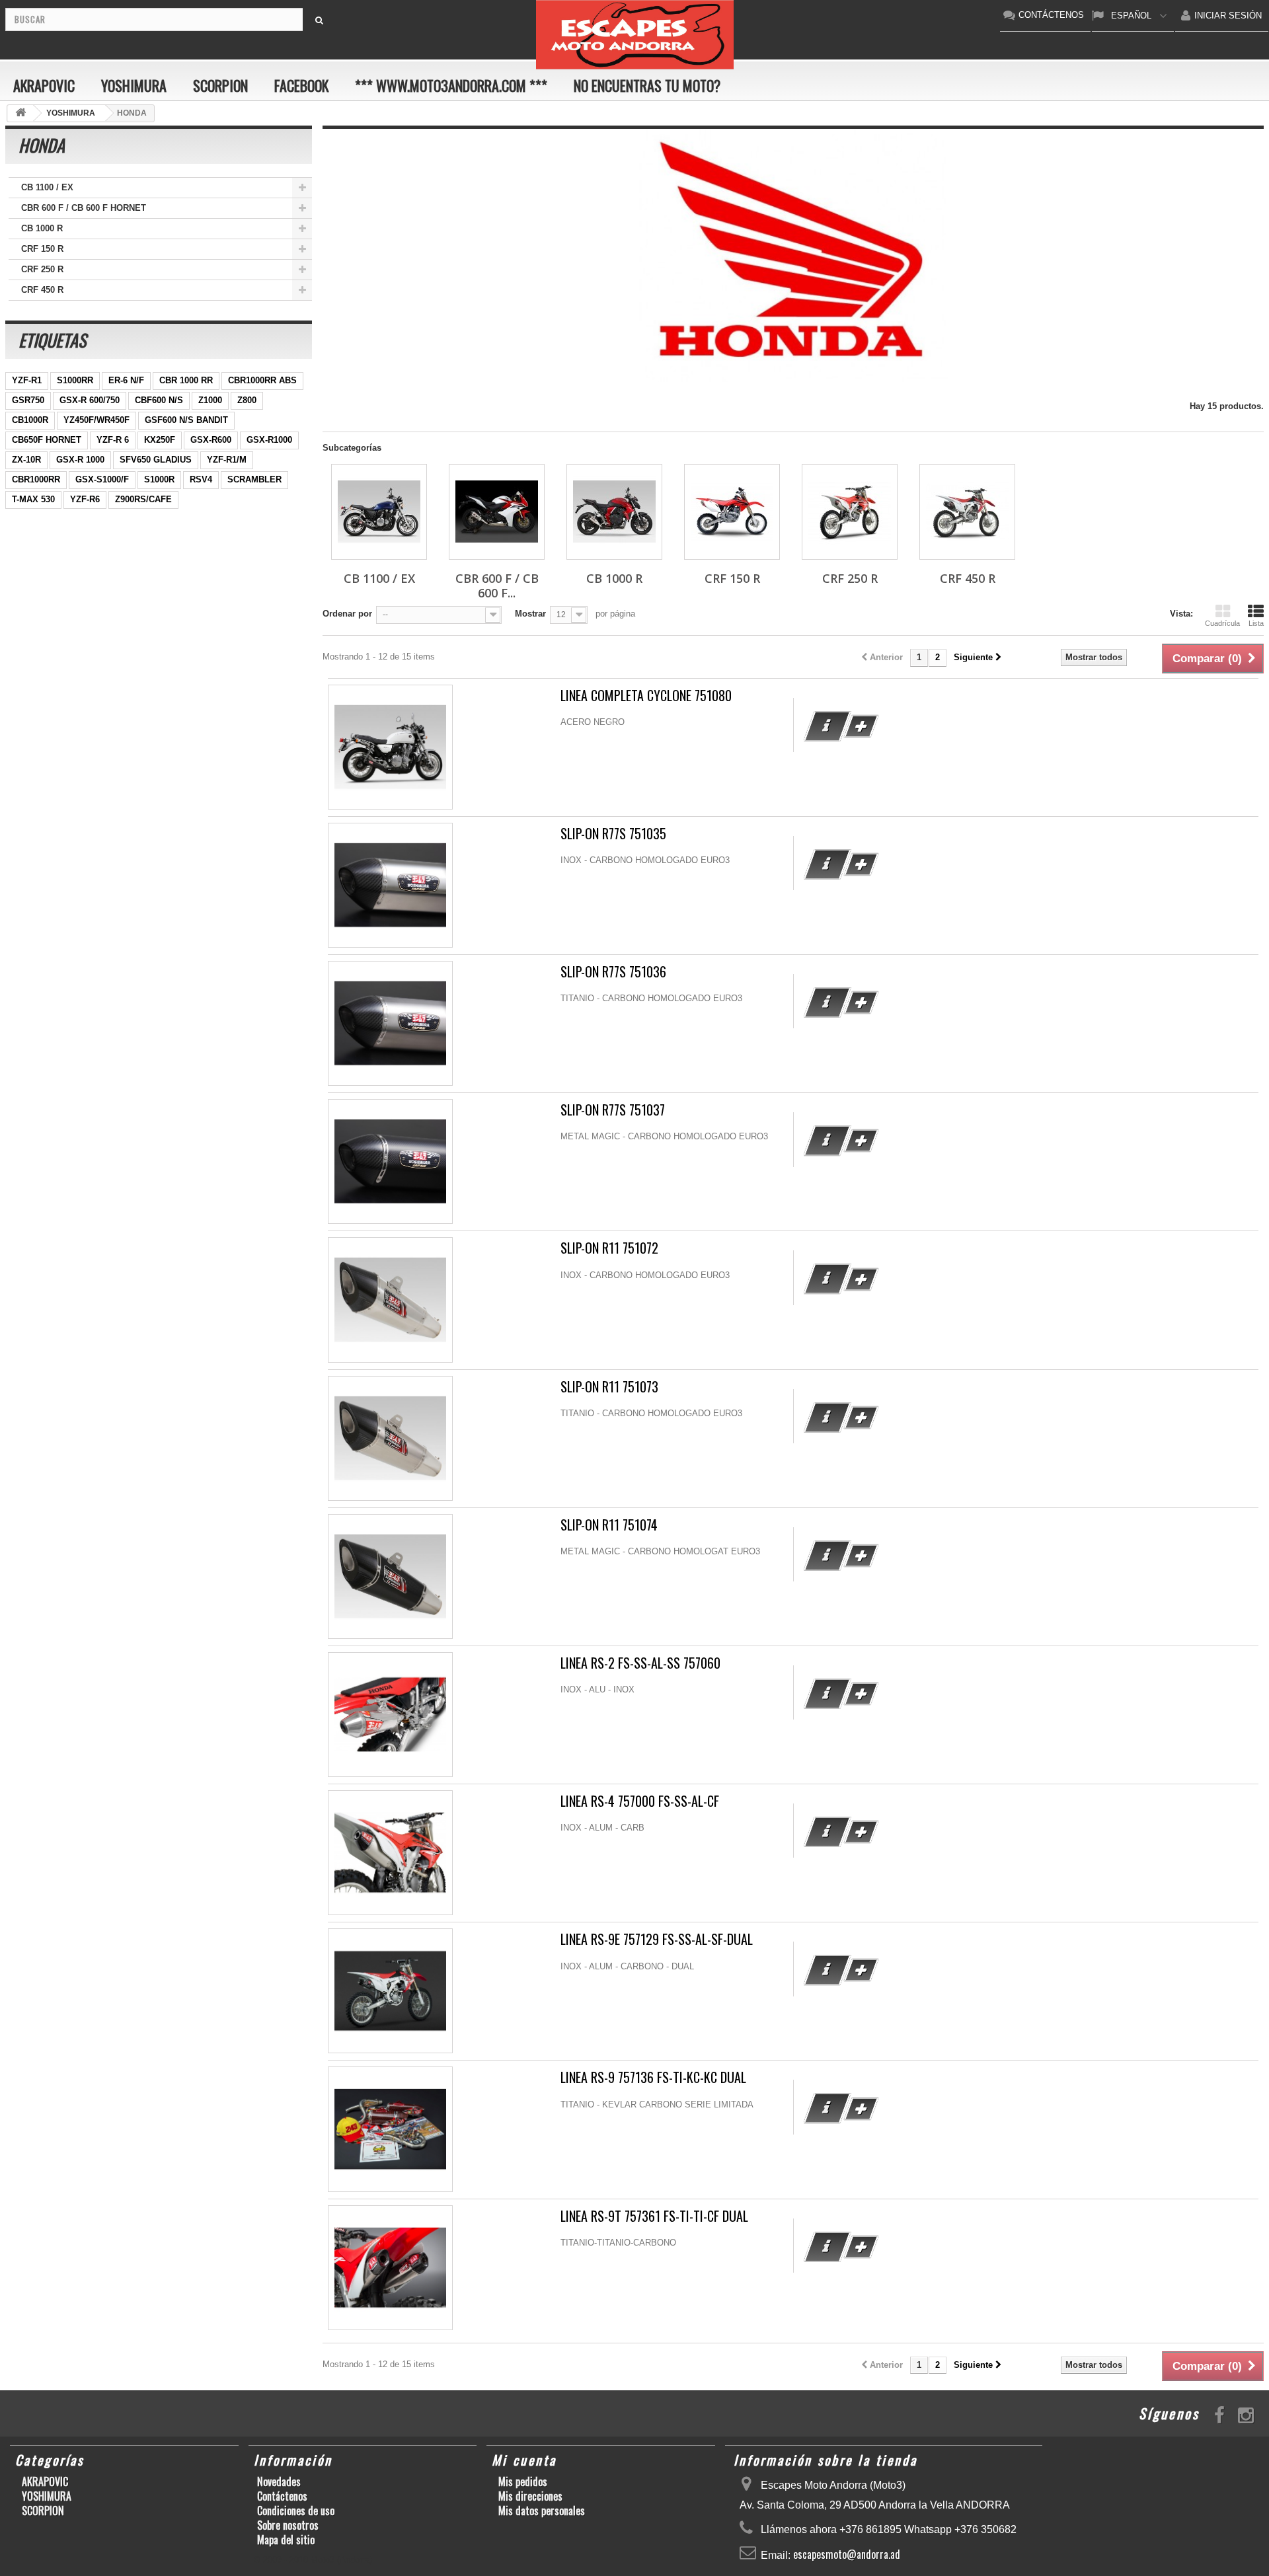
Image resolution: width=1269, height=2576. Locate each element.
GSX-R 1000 (80, 460)
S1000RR (75, 380)
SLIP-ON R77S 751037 (613, 1110)
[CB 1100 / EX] (379, 512)
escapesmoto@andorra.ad (847, 2554)
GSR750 (28, 400)
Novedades (279, 2481)
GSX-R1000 (269, 440)
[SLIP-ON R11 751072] (390, 1300)
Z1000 (210, 400)
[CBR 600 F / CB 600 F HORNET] (497, 512)
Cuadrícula (1222, 623)
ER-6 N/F (126, 380)
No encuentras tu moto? (647, 85)
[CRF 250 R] (850, 512)
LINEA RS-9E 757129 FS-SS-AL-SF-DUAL (657, 1939)
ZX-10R (26, 460)
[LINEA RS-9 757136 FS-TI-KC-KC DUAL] (390, 2129)
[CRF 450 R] (967, 512)
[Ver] (827, 726)
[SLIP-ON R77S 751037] (390, 1161)
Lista (1256, 623)
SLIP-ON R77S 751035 (613, 834)
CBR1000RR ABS (262, 380)
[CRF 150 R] (732, 512)
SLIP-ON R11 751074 (609, 1525)
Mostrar (530, 614)
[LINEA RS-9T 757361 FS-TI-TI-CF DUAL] (390, 2268)
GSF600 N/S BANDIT (186, 420)
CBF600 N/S (159, 400)
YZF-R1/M (227, 460)
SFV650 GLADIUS (156, 460)
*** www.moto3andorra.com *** (451, 85)
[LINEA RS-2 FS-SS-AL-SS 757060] (390, 1715)
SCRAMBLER (254, 479)
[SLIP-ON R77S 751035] (390, 885)
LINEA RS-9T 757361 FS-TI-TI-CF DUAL (654, 2216)
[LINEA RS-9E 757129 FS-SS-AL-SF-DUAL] (390, 1991)
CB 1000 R (42, 228)
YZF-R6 (85, 499)
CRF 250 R (42, 269)
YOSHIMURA (134, 85)
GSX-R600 (211, 440)
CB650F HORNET (47, 440)
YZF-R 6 (113, 440)
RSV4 (201, 479)
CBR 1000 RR (186, 380)
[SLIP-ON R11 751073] (390, 1438)
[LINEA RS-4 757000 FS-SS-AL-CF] (390, 1853)
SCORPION (220, 85)
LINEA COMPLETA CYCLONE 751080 (646, 696)
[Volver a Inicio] (20, 113)
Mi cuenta (524, 2460)
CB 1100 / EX (47, 187)
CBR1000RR (36, 479)
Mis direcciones (530, 2496)
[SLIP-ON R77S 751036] (390, 1023)
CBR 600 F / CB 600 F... (497, 586)
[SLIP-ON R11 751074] (390, 1576)
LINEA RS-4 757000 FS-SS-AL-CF (640, 1801)
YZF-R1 (27, 380)
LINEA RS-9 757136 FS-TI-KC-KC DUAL (653, 2077)
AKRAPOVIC (44, 85)
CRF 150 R (42, 249)
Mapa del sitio (286, 2540)
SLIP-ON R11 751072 (609, 1248)
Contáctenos (282, 2496)
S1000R (159, 479)
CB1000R (30, 420)
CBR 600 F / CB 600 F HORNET (84, 208)
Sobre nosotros (288, 2525)
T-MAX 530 (33, 499)
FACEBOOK (301, 85)
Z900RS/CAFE (143, 499)
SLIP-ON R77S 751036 (613, 972)
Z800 (247, 400)
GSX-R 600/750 (90, 400)
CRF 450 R (42, 290)
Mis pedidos (523, 2481)
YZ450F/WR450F (96, 420)
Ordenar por (347, 614)
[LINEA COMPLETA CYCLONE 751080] (390, 747)
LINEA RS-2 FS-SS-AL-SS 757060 (640, 1663)
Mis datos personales (542, 2511)
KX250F (160, 440)
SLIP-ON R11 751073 (609, 1387)
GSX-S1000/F (102, 479)
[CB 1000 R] (614, 512)
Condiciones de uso (296, 2511)
